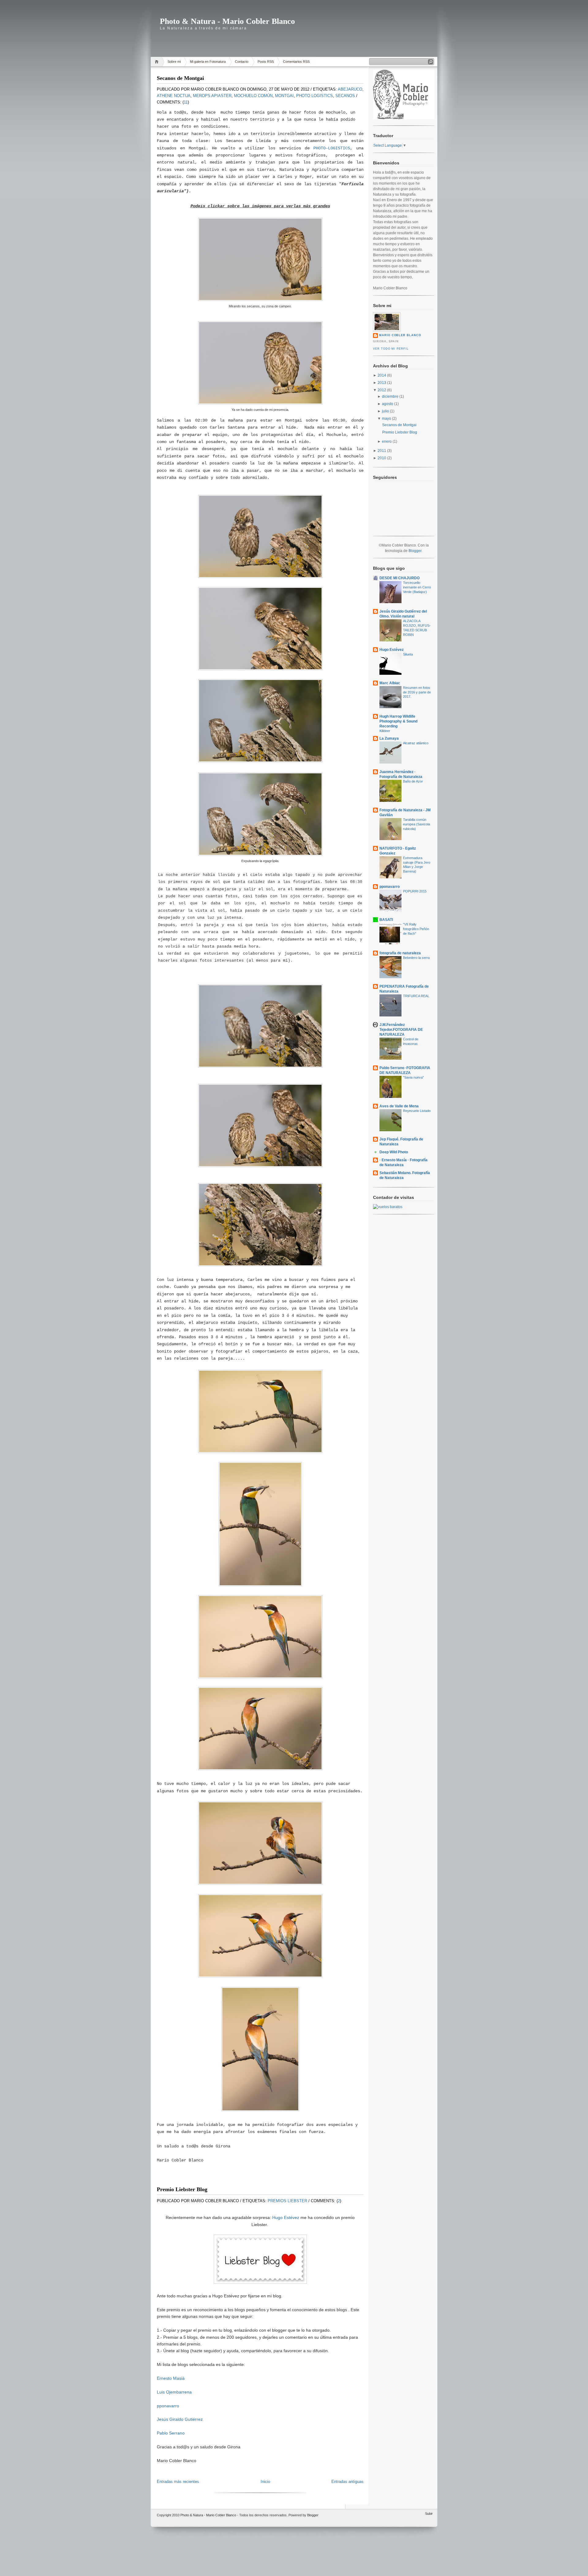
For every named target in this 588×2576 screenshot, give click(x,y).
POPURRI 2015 (415, 891)
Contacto (242, 62)
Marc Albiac (390, 683)
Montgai (284, 96)
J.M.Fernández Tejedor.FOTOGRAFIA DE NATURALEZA (401, 1030)
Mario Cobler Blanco (400, 335)
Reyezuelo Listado (417, 1111)
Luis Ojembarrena (174, 2392)
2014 (382, 375)
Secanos (345, 96)
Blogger (415, 551)
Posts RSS (266, 62)
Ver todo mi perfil (391, 349)
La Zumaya (389, 738)
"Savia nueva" (413, 1077)
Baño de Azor (413, 781)
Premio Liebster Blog (182, 2189)
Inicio (265, 2482)
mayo (386, 419)
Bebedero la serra (416, 958)
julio (385, 411)
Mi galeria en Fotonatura (208, 62)
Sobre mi (174, 62)
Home (158, 62)
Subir (429, 2514)
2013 (382, 383)
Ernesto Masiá (171, 2378)
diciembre (390, 396)
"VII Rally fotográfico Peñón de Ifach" (416, 929)
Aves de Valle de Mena (399, 1106)
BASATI (386, 920)
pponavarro (168, 2406)
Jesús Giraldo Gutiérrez (180, 2419)
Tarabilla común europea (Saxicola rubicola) (417, 824)
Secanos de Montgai (180, 78)
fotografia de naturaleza (400, 953)
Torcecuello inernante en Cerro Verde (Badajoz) (417, 587)
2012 (382, 390)
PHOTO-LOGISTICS (332, 148)
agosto (388, 404)
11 (186, 102)
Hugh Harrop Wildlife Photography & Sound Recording (398, 721)
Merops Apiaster (212, 96)
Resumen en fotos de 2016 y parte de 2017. (417, 692)
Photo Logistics (315, 96)
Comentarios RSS (296, 62)
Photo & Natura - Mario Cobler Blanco (227, 21)
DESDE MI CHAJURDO (400, 578)
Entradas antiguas (347, 2482)
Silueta (408, 654)
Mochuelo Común (253, 96)
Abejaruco (350, 89)
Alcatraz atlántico (416, 743)
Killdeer (385, 731)
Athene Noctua (174, 96)
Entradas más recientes (178, 2482)
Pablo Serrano (171, 2433)
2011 (382, 451)
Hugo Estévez (286, 2217)
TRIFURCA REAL (416, 996)
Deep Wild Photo (394, 1152)
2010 (382, 458)
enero (387, 441)
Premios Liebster (287, 2201)
